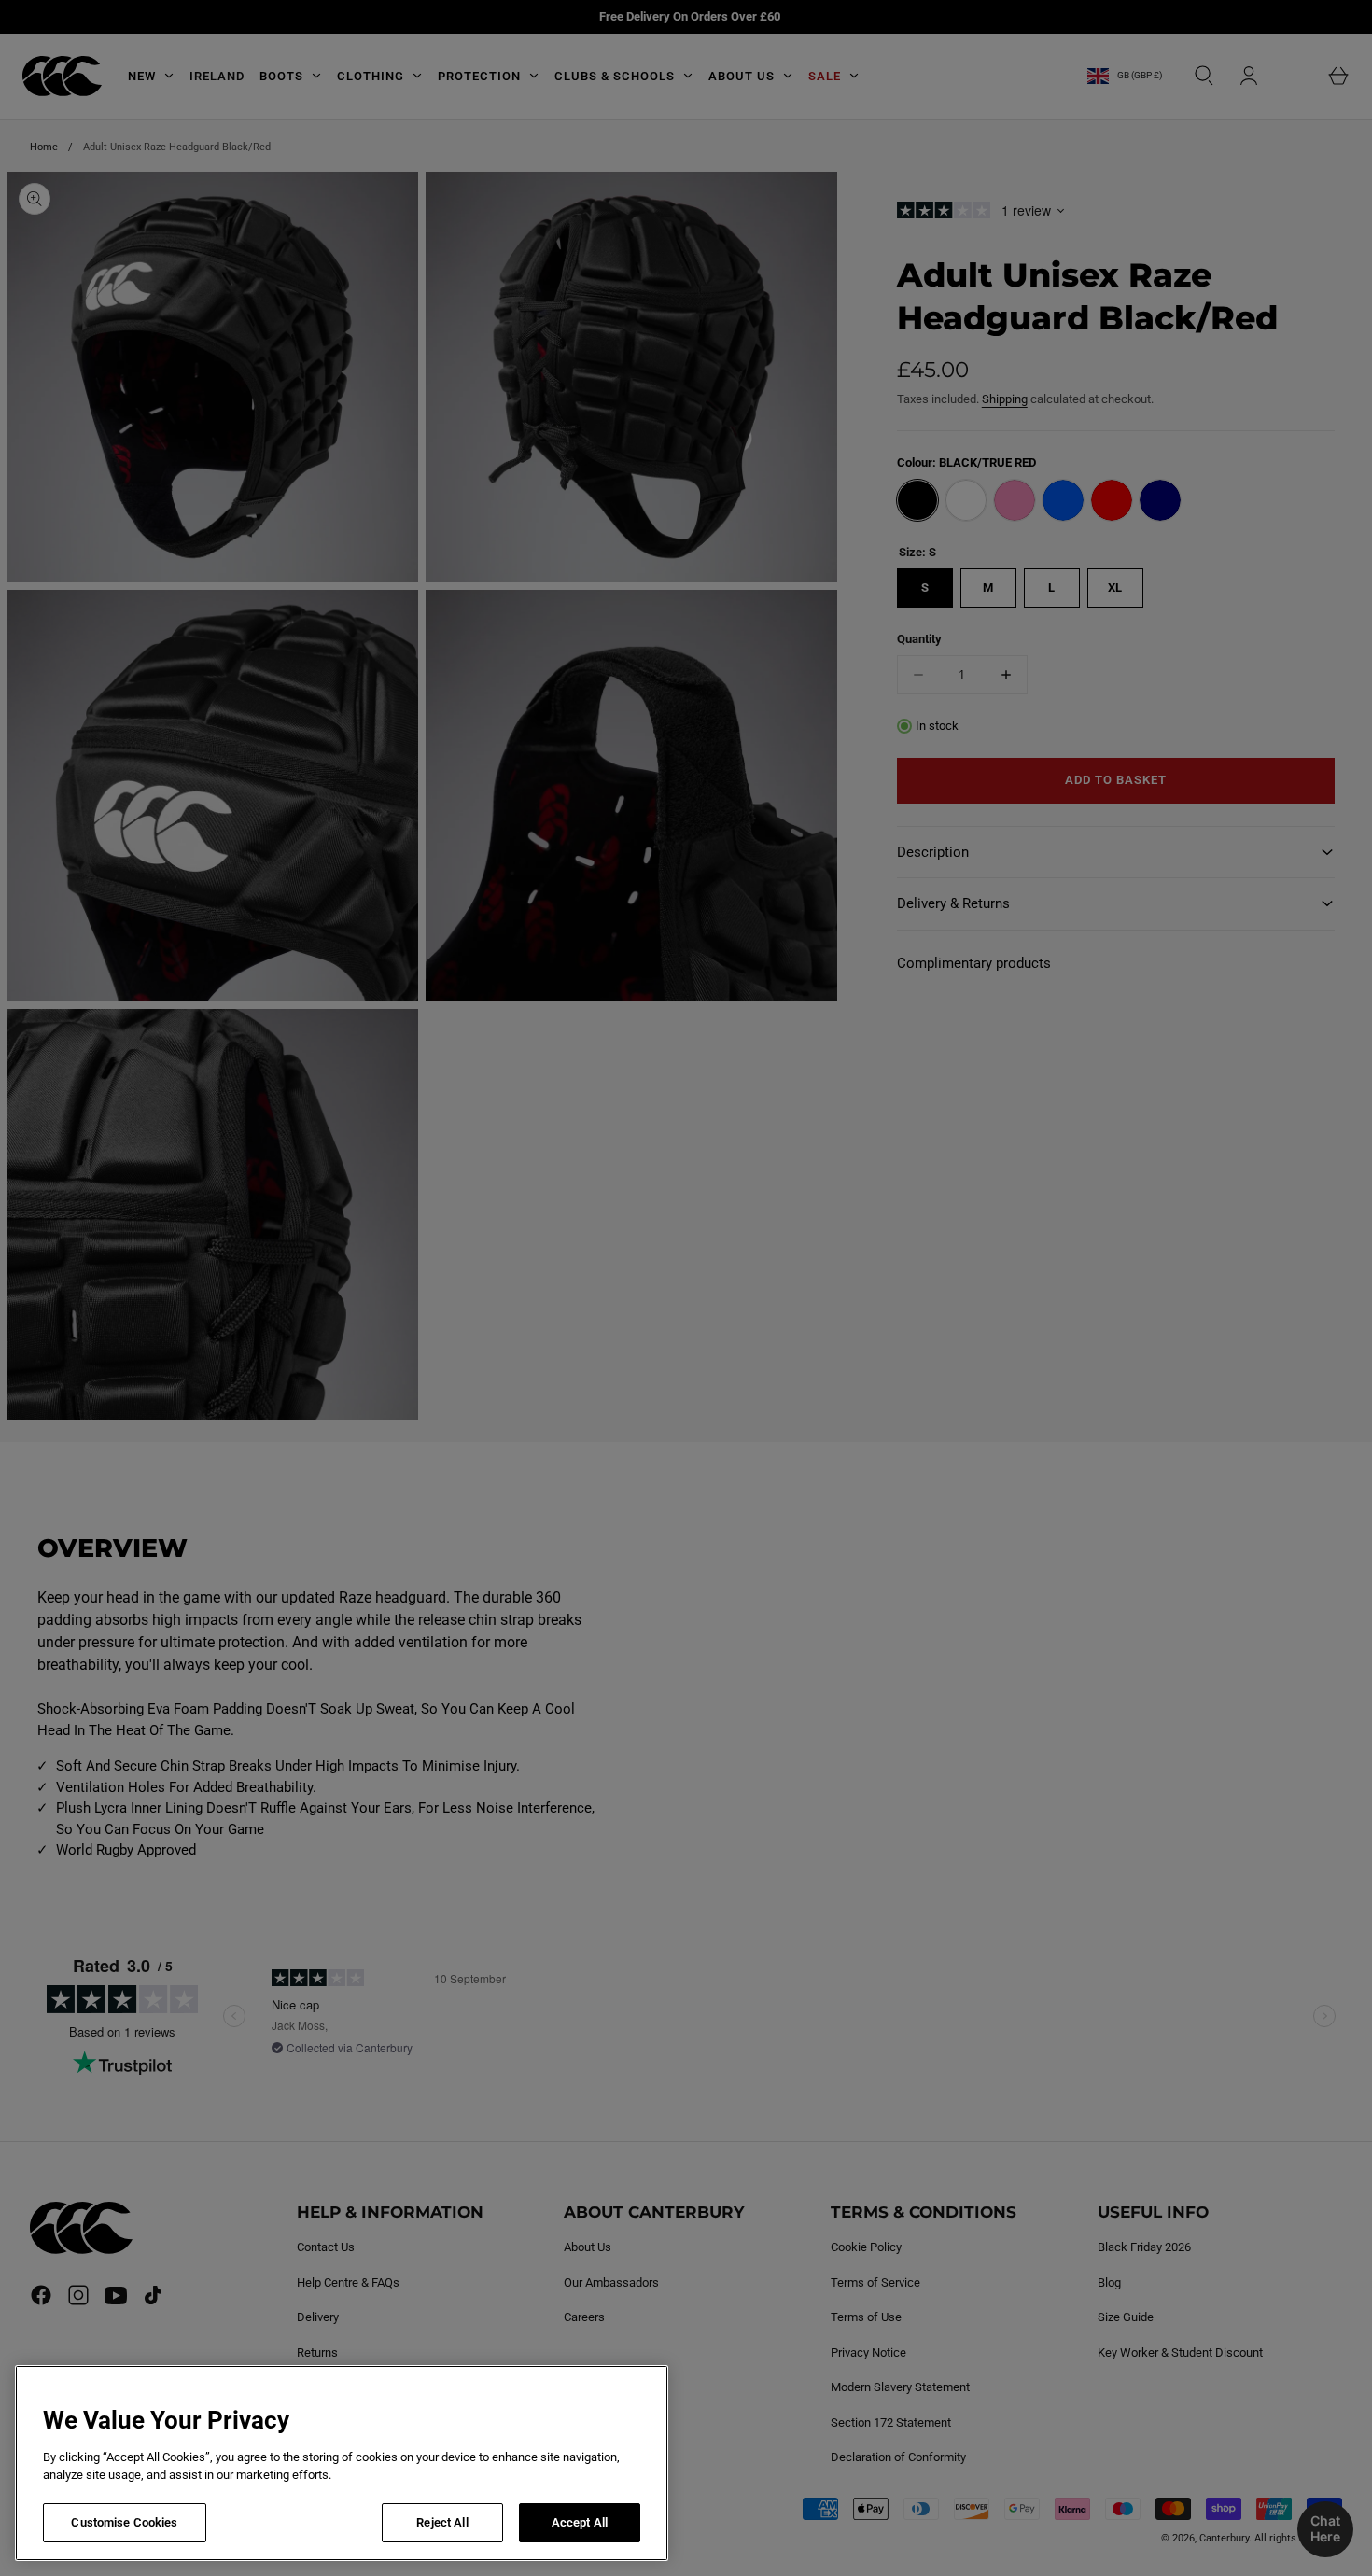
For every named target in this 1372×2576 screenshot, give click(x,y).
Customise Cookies (124, 2522)
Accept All (580, 2522)
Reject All (442, 2522)
